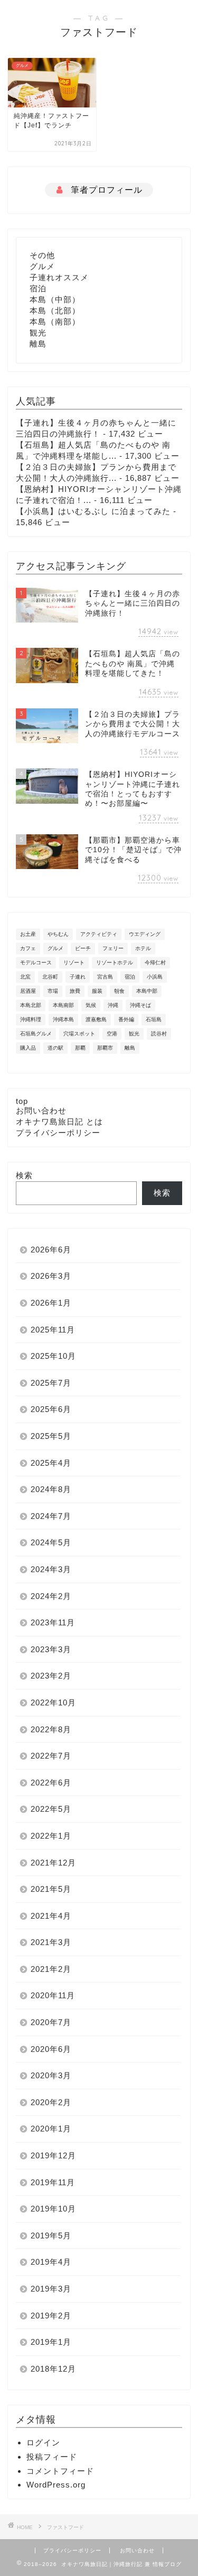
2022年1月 (51, 1836)
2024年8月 (51, 1489)
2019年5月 (51, 2236)
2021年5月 (51, 1889)
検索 (24, 1175)
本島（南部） (55, 322)
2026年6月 (51, 1250)
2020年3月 (51, 2075)
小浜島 (155, 977)
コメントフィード (60, 2471)
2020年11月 (53, 1995)
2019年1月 (51, 2342)
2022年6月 (51, 1783)
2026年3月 (51, 1276)
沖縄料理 (31, 1019)
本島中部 (147, 991)
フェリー (113, 948)
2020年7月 (51, 2022)
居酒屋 (28, 991)
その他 (42, 255)
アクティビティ (99, 934)
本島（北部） (55, 310)
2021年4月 (51, 1916)
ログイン (43, 2442)
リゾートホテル (115, 963)
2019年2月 (51, 2316)
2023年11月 (53, 1622)
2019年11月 (53, 2182)
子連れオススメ (59, 277)
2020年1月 (51, 2129)
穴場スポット (79, 1034)
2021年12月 (53, 1863)
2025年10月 (53, 1356)
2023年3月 (51, 1649)
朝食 (119, 991)
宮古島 (105, 977)
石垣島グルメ (36, 1034)
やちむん (58, 934)
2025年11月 (53, 1330)
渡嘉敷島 (96, 1019)
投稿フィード (52, 2457)
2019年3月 (51, 2289)
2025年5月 (51, 1436)
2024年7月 (51, 1516)
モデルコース (36, 963)
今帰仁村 (155, 963)
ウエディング (145, 934)
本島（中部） (55, 299)
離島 (38, 344)
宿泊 (38, 288)
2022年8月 (51, 1729)
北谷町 (50, 977)
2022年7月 (51, 1756)
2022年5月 (51, 1809)
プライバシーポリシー (58, 1133)
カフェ (28, 948)
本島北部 (31, 1005)
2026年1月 (51, 1303)
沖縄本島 (63, 1019)
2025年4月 (51, 1463)
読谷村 (159, 1034)
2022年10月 (53, 1702)
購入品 (28, 1048)
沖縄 (113, 1005)
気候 (91, 1005)
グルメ (42, 266)
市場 (53, 991)
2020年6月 (51, 2049)
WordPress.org (56, 2485)
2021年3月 (51, 1942)
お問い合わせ (41, 1111)
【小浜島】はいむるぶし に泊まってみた (93, 511)
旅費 (75, 991)
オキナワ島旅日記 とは (59, 1122)
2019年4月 (51, 2262)
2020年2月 (51, 2102)
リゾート (74, 963)
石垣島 (154, 1019)
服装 (97, 991)
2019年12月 (53, 2155)
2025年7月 (51, 1383)
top (22, 1101)
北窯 (25, 977)
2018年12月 (53, 2369)
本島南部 (63, 1005)
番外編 (126, 1019)
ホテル (143, 948)
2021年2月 (51, 1969)
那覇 (80, 1048)
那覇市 (105, 1048)
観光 (38, 333)
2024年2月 (51, 1596)
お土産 (28, 934)
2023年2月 (51, 1676)
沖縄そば (140, 1005)
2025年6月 (51, 1409)
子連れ (78, 977)
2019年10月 (53, 2209)
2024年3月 (51, 1569)
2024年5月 (51, 1542)
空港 (112, 1034)
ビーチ (83, 948)
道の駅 (55, 1048)
